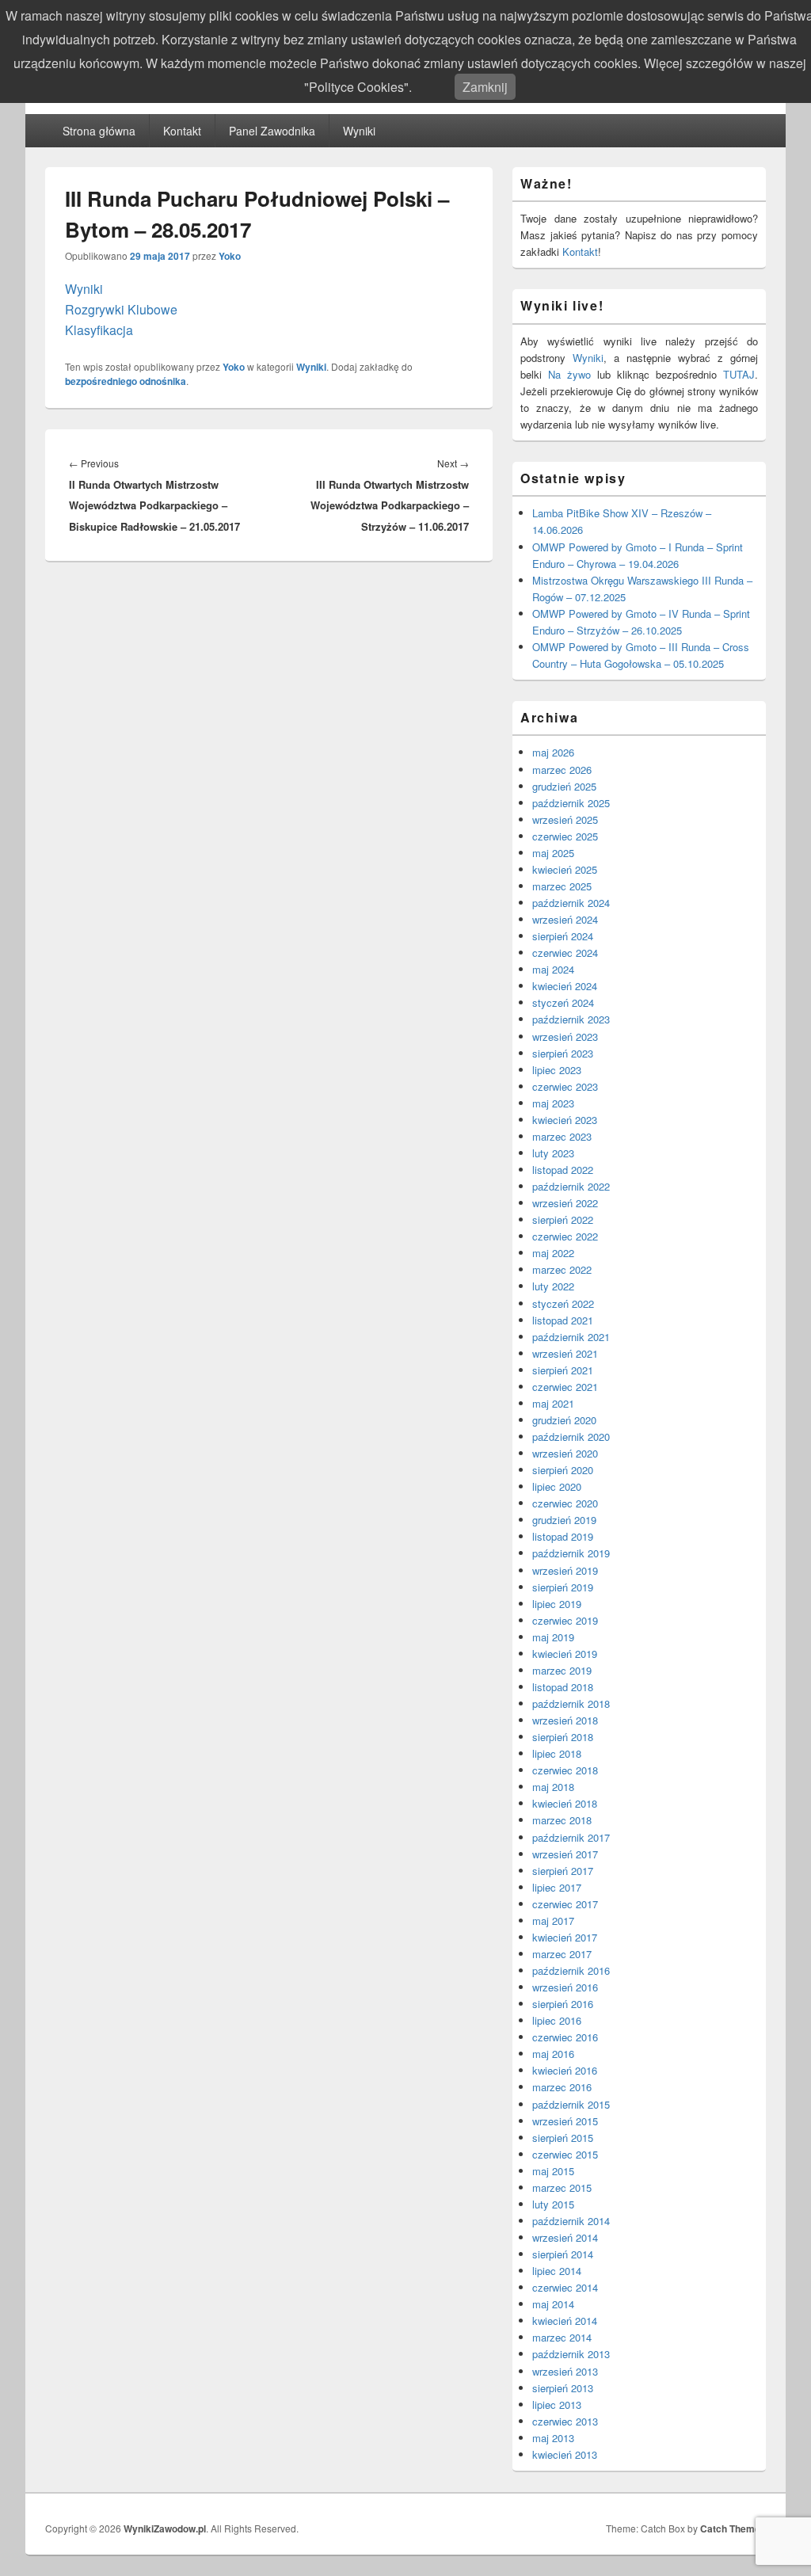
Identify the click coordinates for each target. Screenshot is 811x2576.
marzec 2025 (562, 886)
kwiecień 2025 (565, 869)
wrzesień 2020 (565, 1453)
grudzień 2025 (564, 786)
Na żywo (569, 374)
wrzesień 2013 (565, 2371)
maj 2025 (553, 853)
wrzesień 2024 (565, 919)
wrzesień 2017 (565, 1854)
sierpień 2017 (563, 1871)
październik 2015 (571, 2104)
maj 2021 (553, 1403)
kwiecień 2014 (565, 2321)
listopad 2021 (563, 1320)
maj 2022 (553, 1253)
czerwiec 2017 (565, 1904)
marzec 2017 (562, 1954)
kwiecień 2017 (565, 1937)
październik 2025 (571, 803)
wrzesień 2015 (565, 2121)
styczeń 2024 (563, 1002)
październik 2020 (571, 1437)
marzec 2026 (562, 770)
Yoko (230, 256)
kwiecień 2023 (565, 1120)
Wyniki (359, 131)
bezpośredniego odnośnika (126, 381)
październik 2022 (571, 1186)
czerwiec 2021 (565, 1387)
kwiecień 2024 (565, 986)
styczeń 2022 (563, 1303)
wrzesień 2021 (565, 1353)
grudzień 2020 (564, 1420)
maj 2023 (553, 1103)
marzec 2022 (562, 1269)
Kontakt (182, 131)
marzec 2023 (562, 1136)
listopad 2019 (563, 1536)
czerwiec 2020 (565, 1503)
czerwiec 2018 (565, 1770)
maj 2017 (553, 1921)
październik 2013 (571, 2354)
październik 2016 (571, 1970)
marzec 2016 (562, 2087)
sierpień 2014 (563, 2254)
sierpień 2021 (563, 1370)
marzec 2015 (562, 2187)
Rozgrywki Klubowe (121, 309)
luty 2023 (553, 1153)
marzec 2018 (562, 1820)
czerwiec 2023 (565, 1086)
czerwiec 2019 (565, 1620)
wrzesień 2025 (565, 819)
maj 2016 (553, 2054)
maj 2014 (553, 2304)
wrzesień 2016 (565, 1987)
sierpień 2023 (563, 1053)
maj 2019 (553, 1637)
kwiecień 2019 (565, 1654)
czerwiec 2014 (565, 2287)
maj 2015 (553, 2171)
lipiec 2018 (557, 1753)
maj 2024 (553, 969)
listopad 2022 (563, 1170)
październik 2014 (571, 2221)
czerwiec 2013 (565, 2421)
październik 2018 (571, 1703)
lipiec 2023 (557, 1070)
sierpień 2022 (563, 1219)
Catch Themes (733, 2528)
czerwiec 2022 (565, 1236)
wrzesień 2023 (565, 1036)
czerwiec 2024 (565, 953)
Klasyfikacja (99, 330)
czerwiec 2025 (565, 836)
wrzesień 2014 (565, 2237)
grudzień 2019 (564, 1520)
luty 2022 (553, 1286)
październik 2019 (571, 1553)
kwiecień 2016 (565, 2070)
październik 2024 (571, 903)
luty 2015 (553, 2204)
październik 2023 (571, 1019)
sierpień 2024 (563, 936)
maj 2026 (553, 752)
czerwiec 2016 (565, 2037)
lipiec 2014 (557, 2271)
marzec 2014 (562, 2337)
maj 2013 (553, 2438)
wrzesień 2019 (565, 1570)
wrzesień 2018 (565, 1720)
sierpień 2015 (563, 2138)
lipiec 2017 (557, 1887)
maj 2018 (553, 1787)
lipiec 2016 (557, 2020)
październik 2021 (571, 1337)
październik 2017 (571, 1837)
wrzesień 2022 (565, 1203)
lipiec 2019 (557, 1604)
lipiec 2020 (557, 1486)
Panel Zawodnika (272, 131)
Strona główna (99, 131)
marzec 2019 (562, 1670)
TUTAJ (739, 374)
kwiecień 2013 (565, 2454)
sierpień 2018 (563, 1737)
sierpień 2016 (563, 2004)
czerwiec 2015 (565, 2154)
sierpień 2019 (563, 1587)
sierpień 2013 (563, 2388)
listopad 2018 (563, 1687)
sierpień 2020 (563, 1470)
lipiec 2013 (557, 2405)
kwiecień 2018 (565, 1803)
